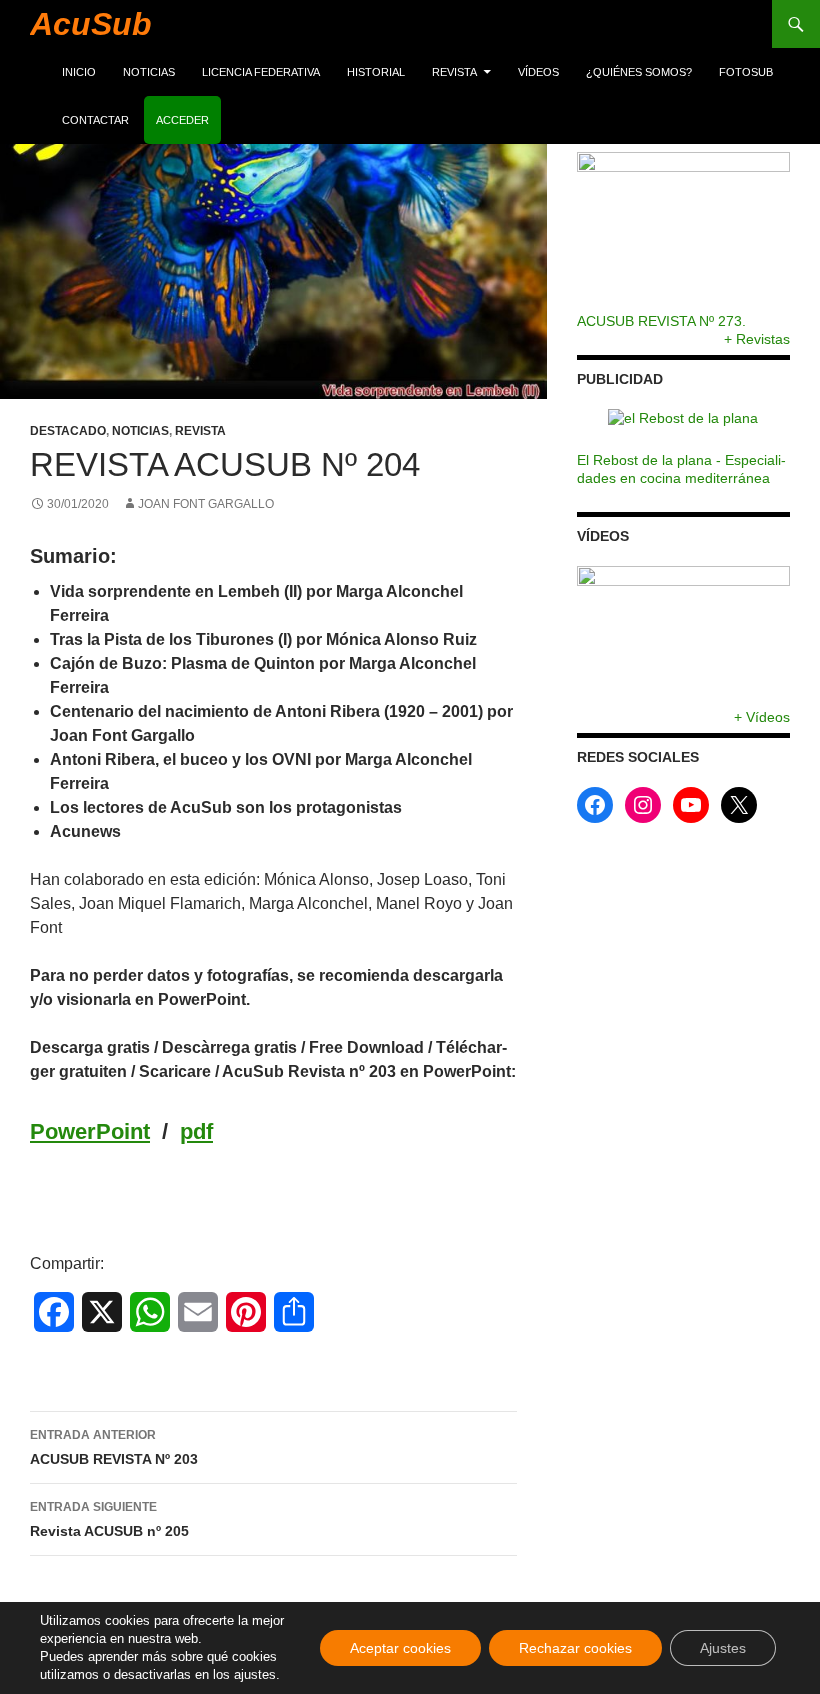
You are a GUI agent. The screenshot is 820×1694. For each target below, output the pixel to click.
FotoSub (746, 72)
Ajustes (723, 1648)
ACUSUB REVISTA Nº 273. (661, 321)
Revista (454, 72)
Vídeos (538, 72)
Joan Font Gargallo (206, 504)
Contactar (95, 120)
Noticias (149, 72)
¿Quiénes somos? (639, 72)
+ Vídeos (762, 717)
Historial (376, 72)
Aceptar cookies (400, 1648)
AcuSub (91, 24)
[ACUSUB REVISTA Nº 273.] (683, 232)
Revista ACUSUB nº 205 (109, 1519)
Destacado (68, 431)
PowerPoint (90, 1131)
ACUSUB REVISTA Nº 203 (114, 1447)
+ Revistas (757, 339)
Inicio (79, 72)
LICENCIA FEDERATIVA (261, 72)
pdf (196, 1131)
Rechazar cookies (575, 1648)
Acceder (182, 120)
